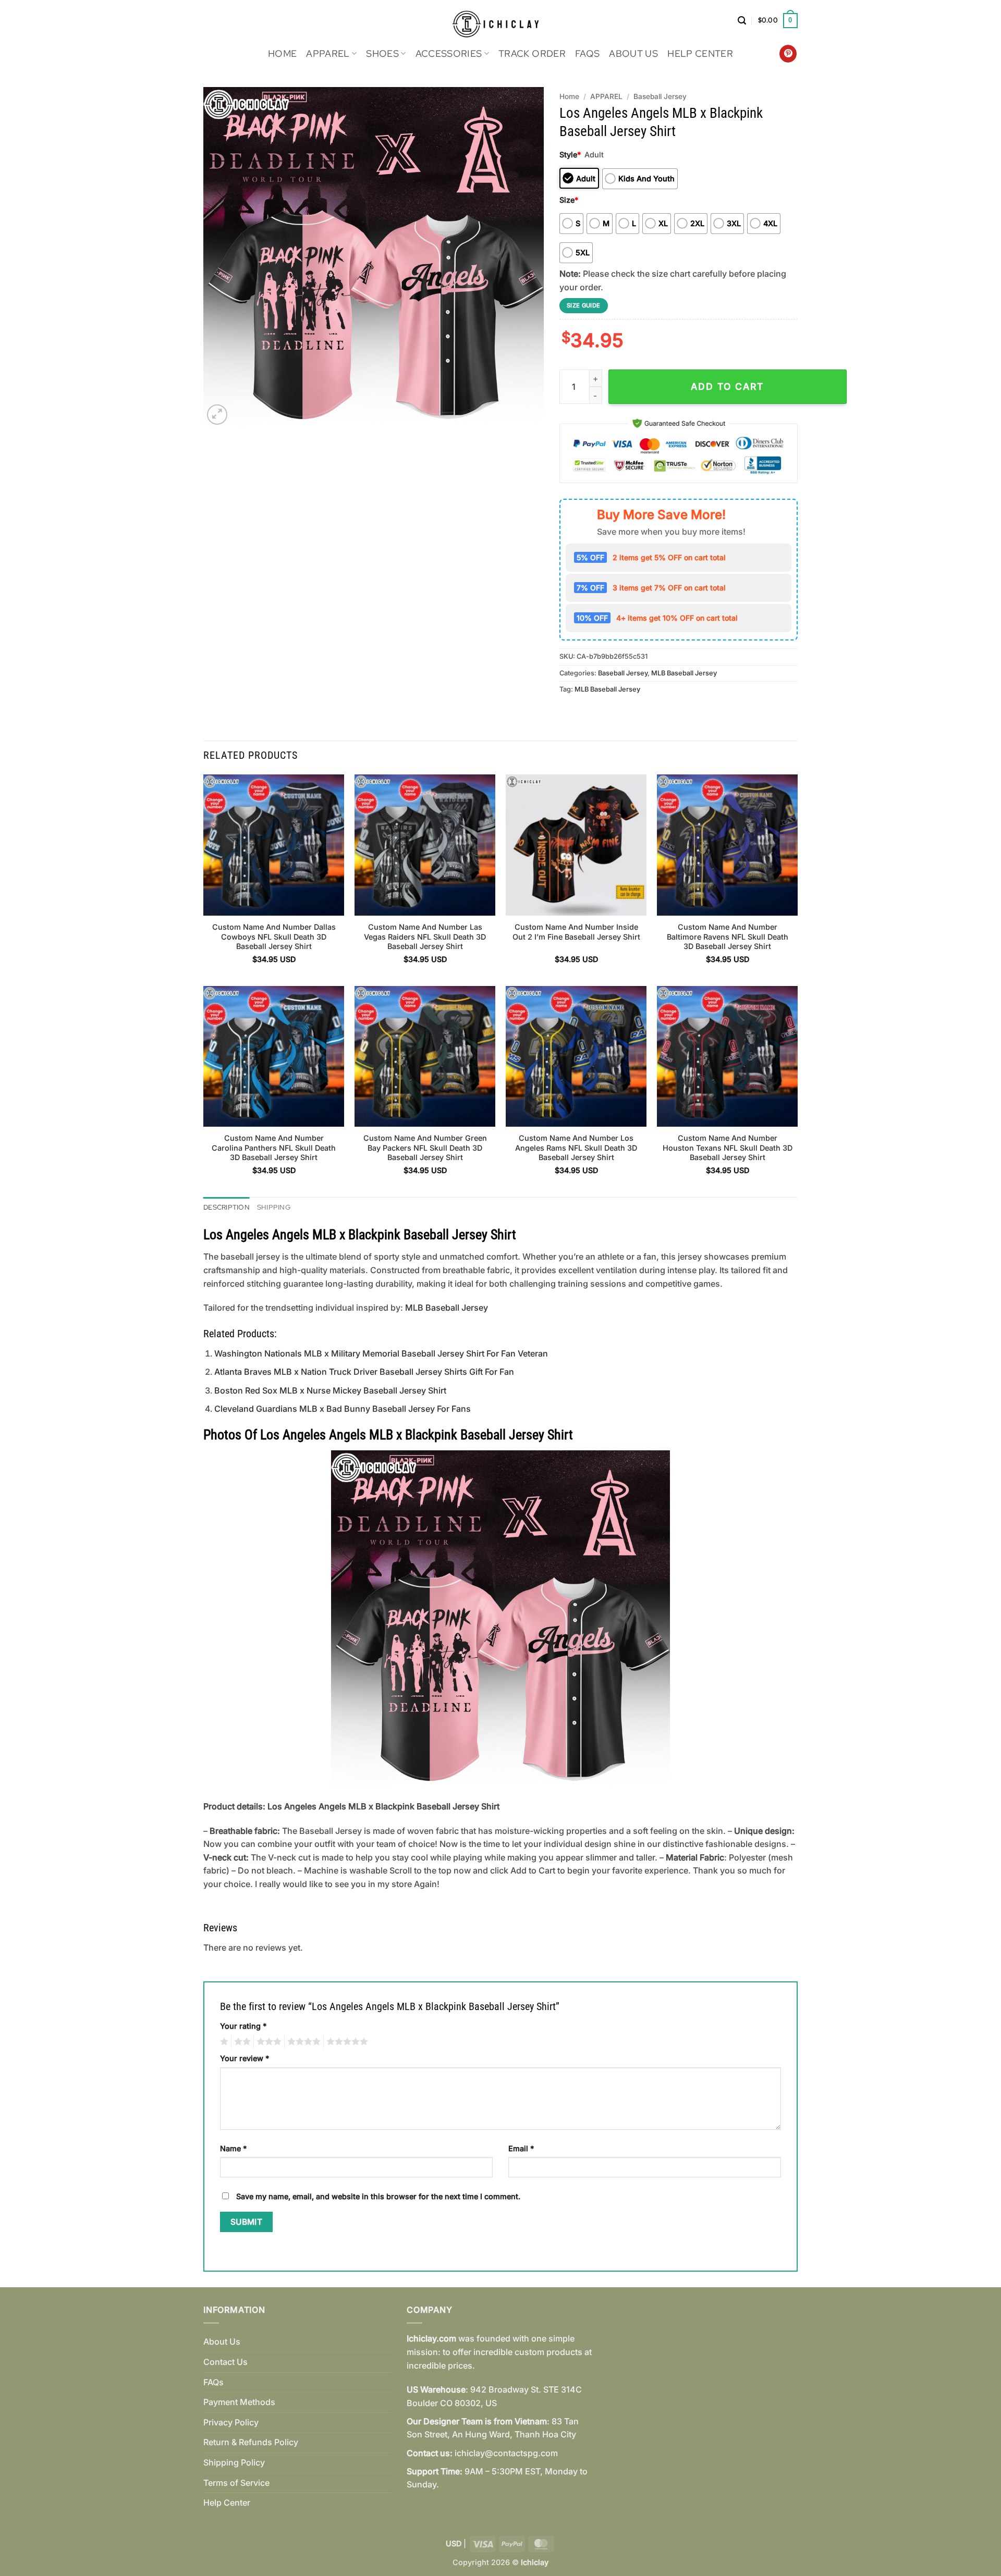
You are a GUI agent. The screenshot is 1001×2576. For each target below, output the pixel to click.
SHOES (382, 53)
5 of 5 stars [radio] (346, 2042)
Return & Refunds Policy (251, 2442)
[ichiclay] (501, 21)
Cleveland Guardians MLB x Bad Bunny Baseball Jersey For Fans (343, 1409)
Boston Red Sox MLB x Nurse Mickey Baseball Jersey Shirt (330, 1390)
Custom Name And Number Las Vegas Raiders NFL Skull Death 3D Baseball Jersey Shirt (425, 936)
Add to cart (727, 386)
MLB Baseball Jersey (684, 673)
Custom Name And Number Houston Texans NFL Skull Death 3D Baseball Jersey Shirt (728, 1148)
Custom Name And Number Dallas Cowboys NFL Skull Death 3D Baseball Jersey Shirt (274, 936)
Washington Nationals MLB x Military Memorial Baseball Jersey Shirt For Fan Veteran (381, 1353)
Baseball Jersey (660, 96)
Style (570, 155)
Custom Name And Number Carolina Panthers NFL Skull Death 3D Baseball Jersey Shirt (274, 1148)
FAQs (587, 53)
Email (521, 2148)
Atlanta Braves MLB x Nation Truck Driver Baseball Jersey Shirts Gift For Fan (364, 1372)
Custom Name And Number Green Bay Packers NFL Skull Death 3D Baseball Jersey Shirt (425, 1148)
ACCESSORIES (449, 53)
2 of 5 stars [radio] (241, 2042)
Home (282, 53)
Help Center (700, 53)
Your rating (243, 2026)
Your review (245, 2058)
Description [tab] (227, 1207)
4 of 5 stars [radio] (302, 2042)
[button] (742, 21)
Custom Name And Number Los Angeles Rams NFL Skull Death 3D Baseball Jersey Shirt (576, 1148)
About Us (633, 53)
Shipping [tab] (274, 1207)
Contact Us (225, 2362)
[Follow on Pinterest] (788, 54)
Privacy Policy (231, 2422)
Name (233, 2148)
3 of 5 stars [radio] (267, 2042)
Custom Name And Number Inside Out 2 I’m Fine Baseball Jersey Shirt (576, 932)
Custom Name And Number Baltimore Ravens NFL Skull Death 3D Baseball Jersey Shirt (728, 936)
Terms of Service (236, 2483)
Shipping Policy (234, 2462)
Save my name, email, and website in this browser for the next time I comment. (378, 2196)
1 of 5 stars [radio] (223, 2042)
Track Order (532, 53)
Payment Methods (239, 2402)
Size (569, 200)
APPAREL (328, 53)
